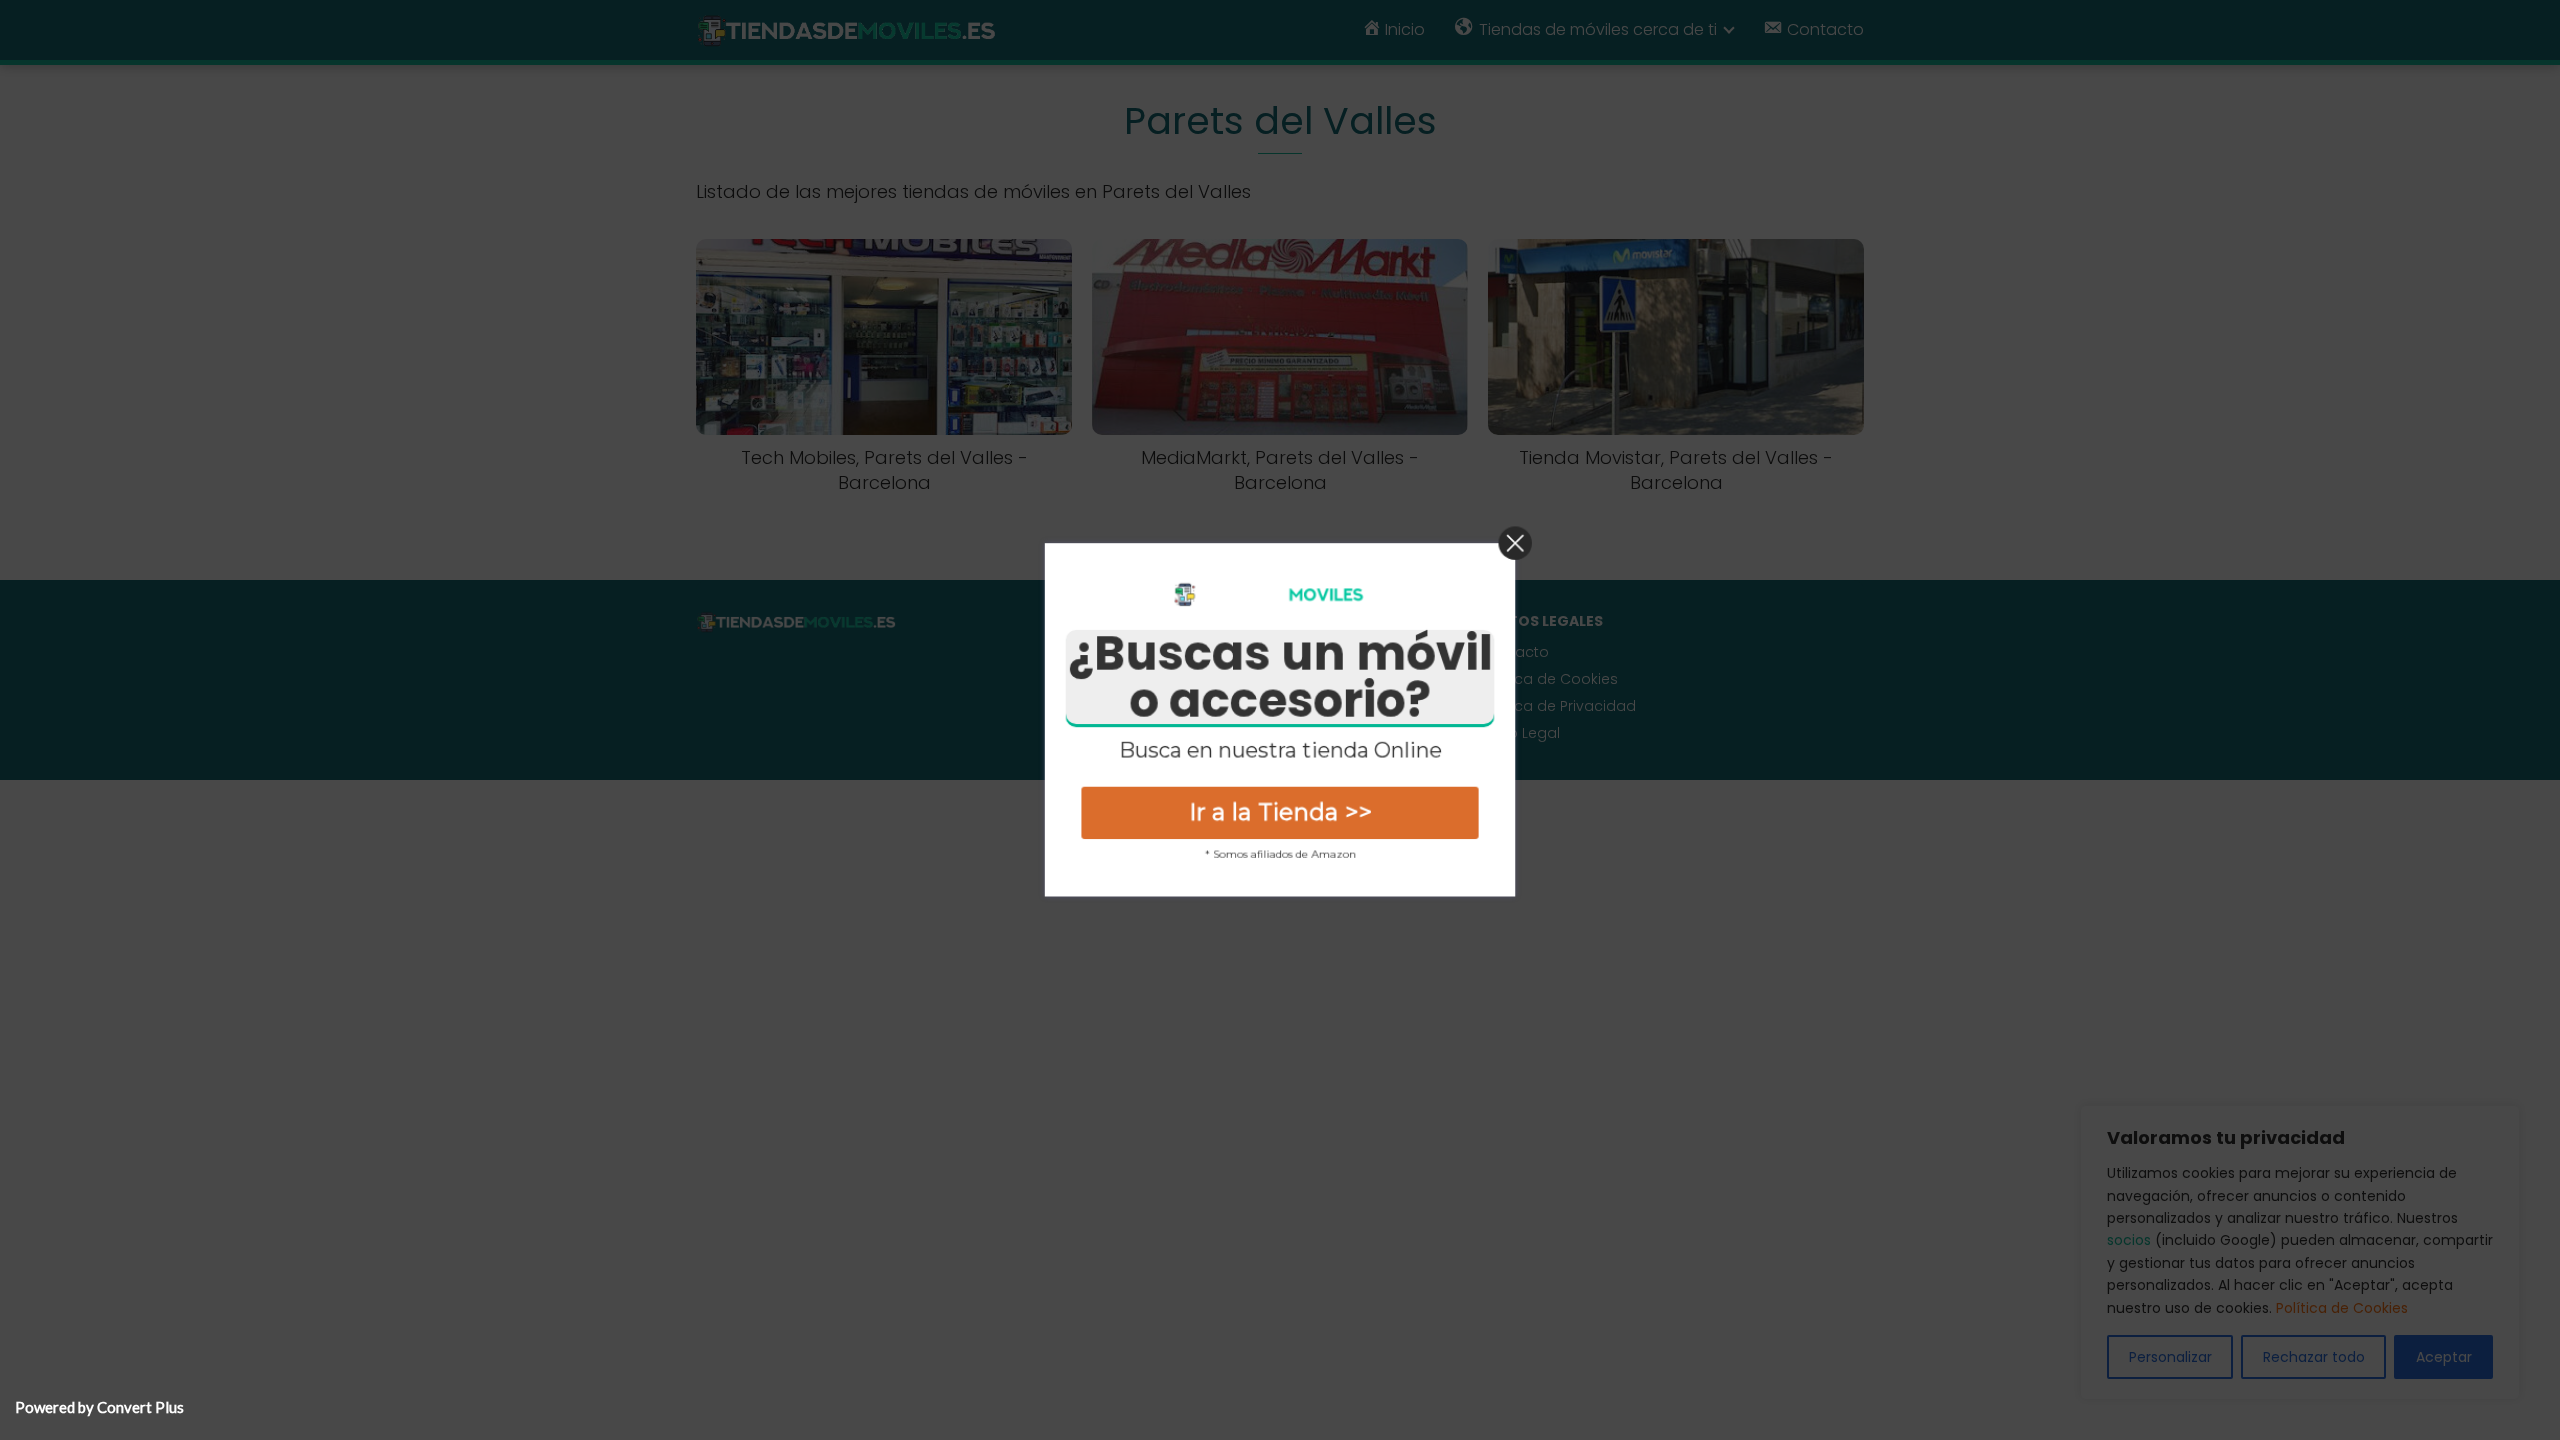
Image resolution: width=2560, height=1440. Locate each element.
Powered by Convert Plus (99, 1407)
